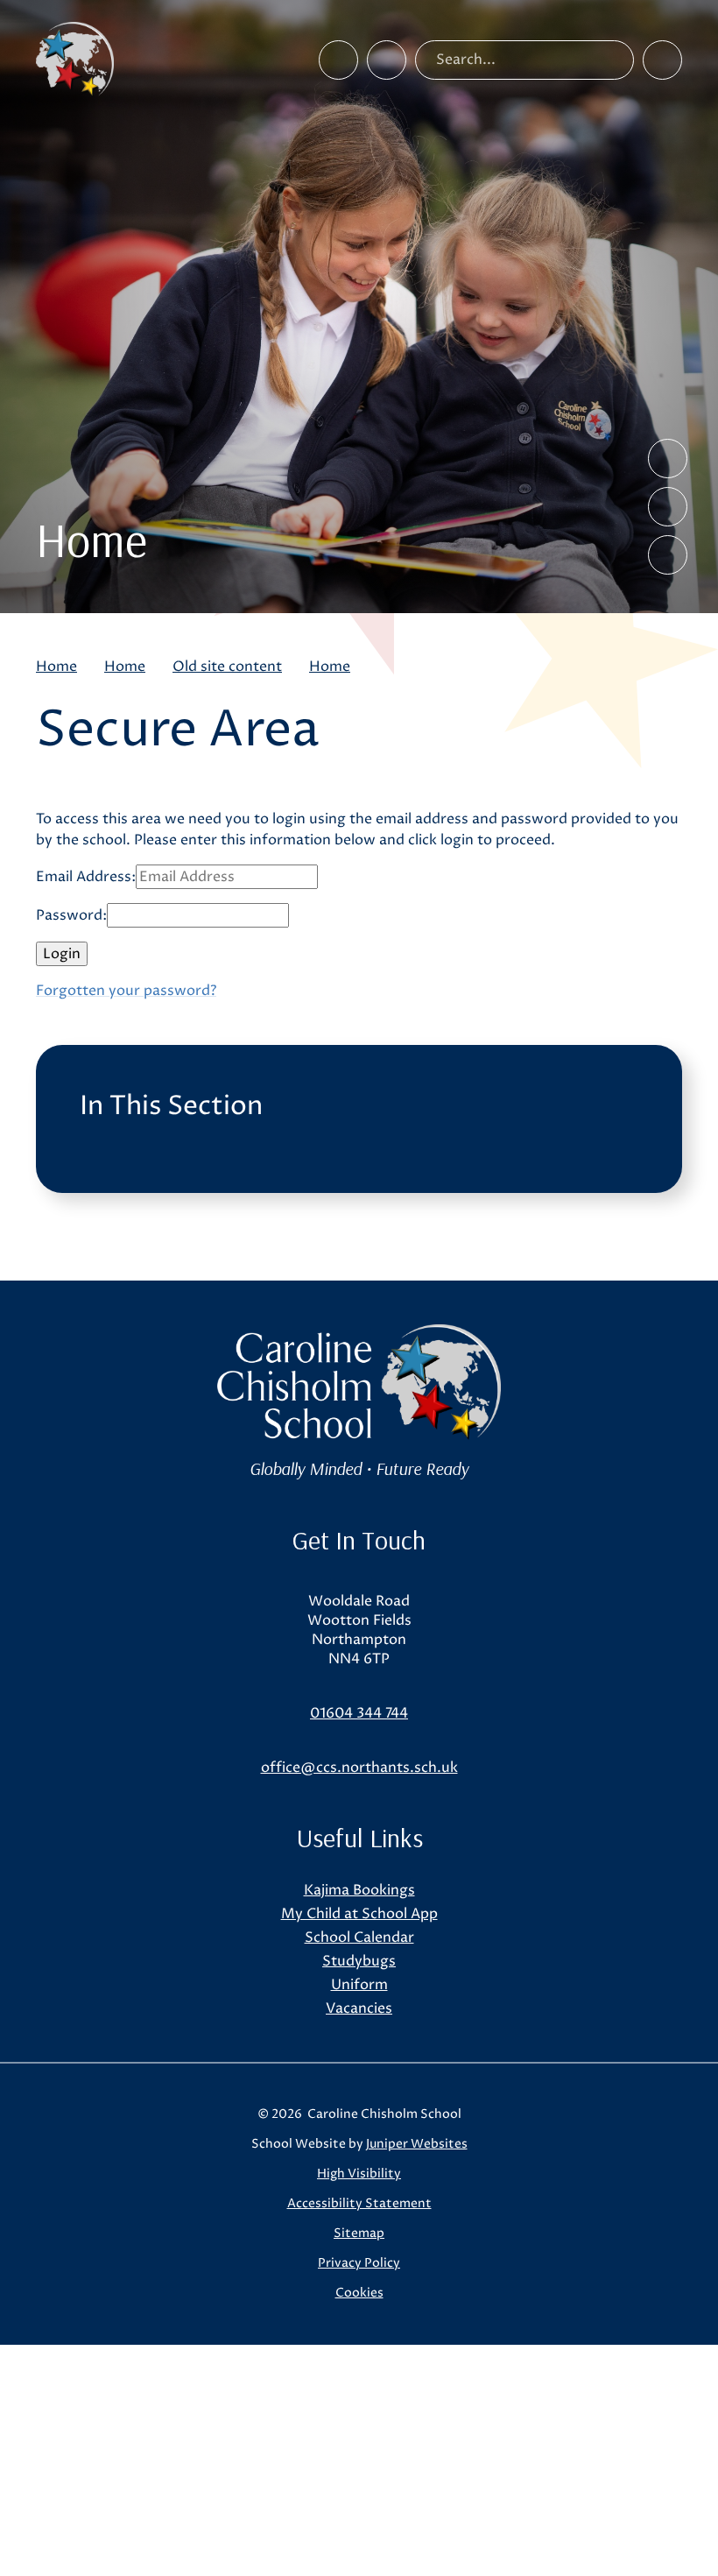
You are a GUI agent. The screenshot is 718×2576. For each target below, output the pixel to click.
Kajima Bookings (359, 1890)
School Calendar (359, 1937)
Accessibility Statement (359, 2203)
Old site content (227, 667)
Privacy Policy (359, 2263)
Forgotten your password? (126, 991)
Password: (71, 915)
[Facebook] (338, 60)
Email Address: (86, 877)
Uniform (359, 1985)
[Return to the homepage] (75, 60)
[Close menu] (662, 60)
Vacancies (359, 2008)
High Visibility (359, 2174)
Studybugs (359, 1961)
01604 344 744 (359, 1713)
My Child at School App (359, 1914)
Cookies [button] (359, 2293)
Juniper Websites (417, 2144)
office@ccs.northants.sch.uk (359, 1768)
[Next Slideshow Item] (668, 507)
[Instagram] (387, 60)
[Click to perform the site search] (614, 60)
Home (56, 667)
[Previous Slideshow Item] (668, 459)
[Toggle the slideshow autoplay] (668, 555)
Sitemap (359, 2233)
